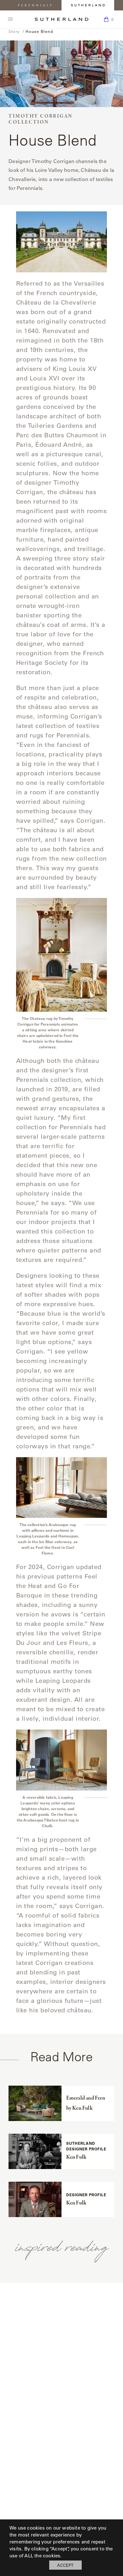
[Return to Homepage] (61, 19)
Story (14, 31)
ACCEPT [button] (65, 2565)
